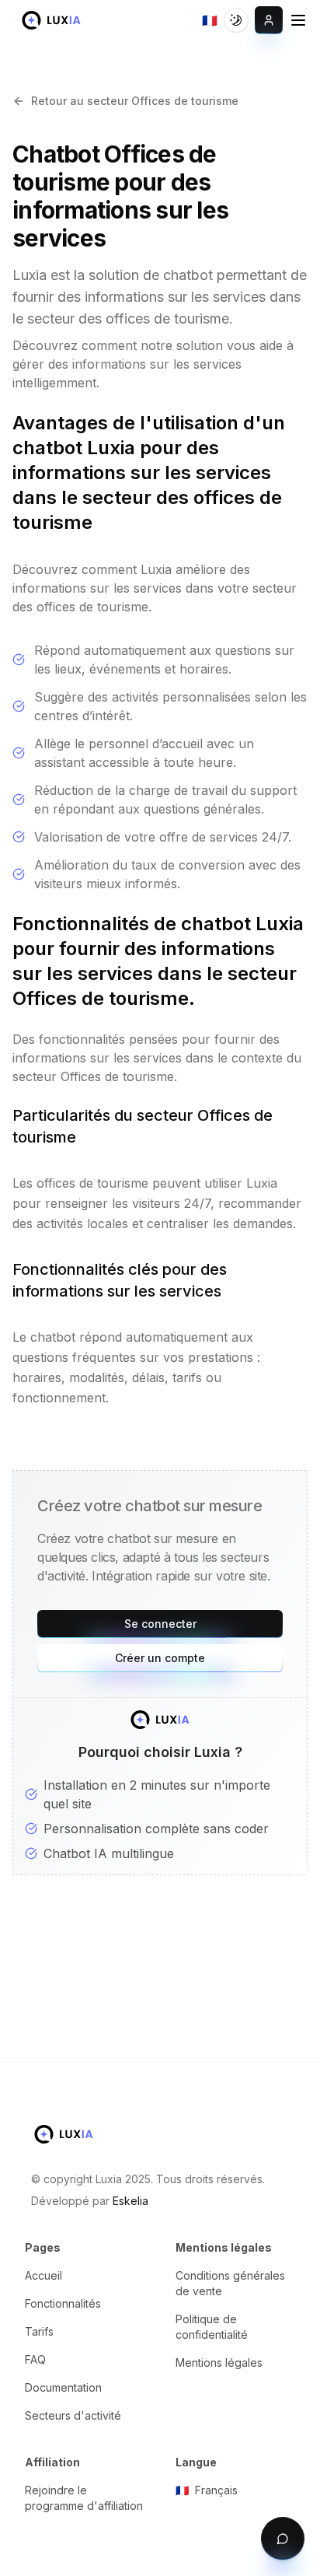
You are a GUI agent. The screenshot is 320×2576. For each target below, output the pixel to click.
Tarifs (39, 2331)
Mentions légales (219, 2362)
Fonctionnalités (63, 2303)
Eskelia (130, 2201)
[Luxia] (51, 20)
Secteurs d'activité (73, 2415)
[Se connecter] (269, 20)
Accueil (43, 2275)
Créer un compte (160, 1658)
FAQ (35, 2359)
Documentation (63, 2387)
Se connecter (160, 1624)
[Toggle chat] (283, 2539)
